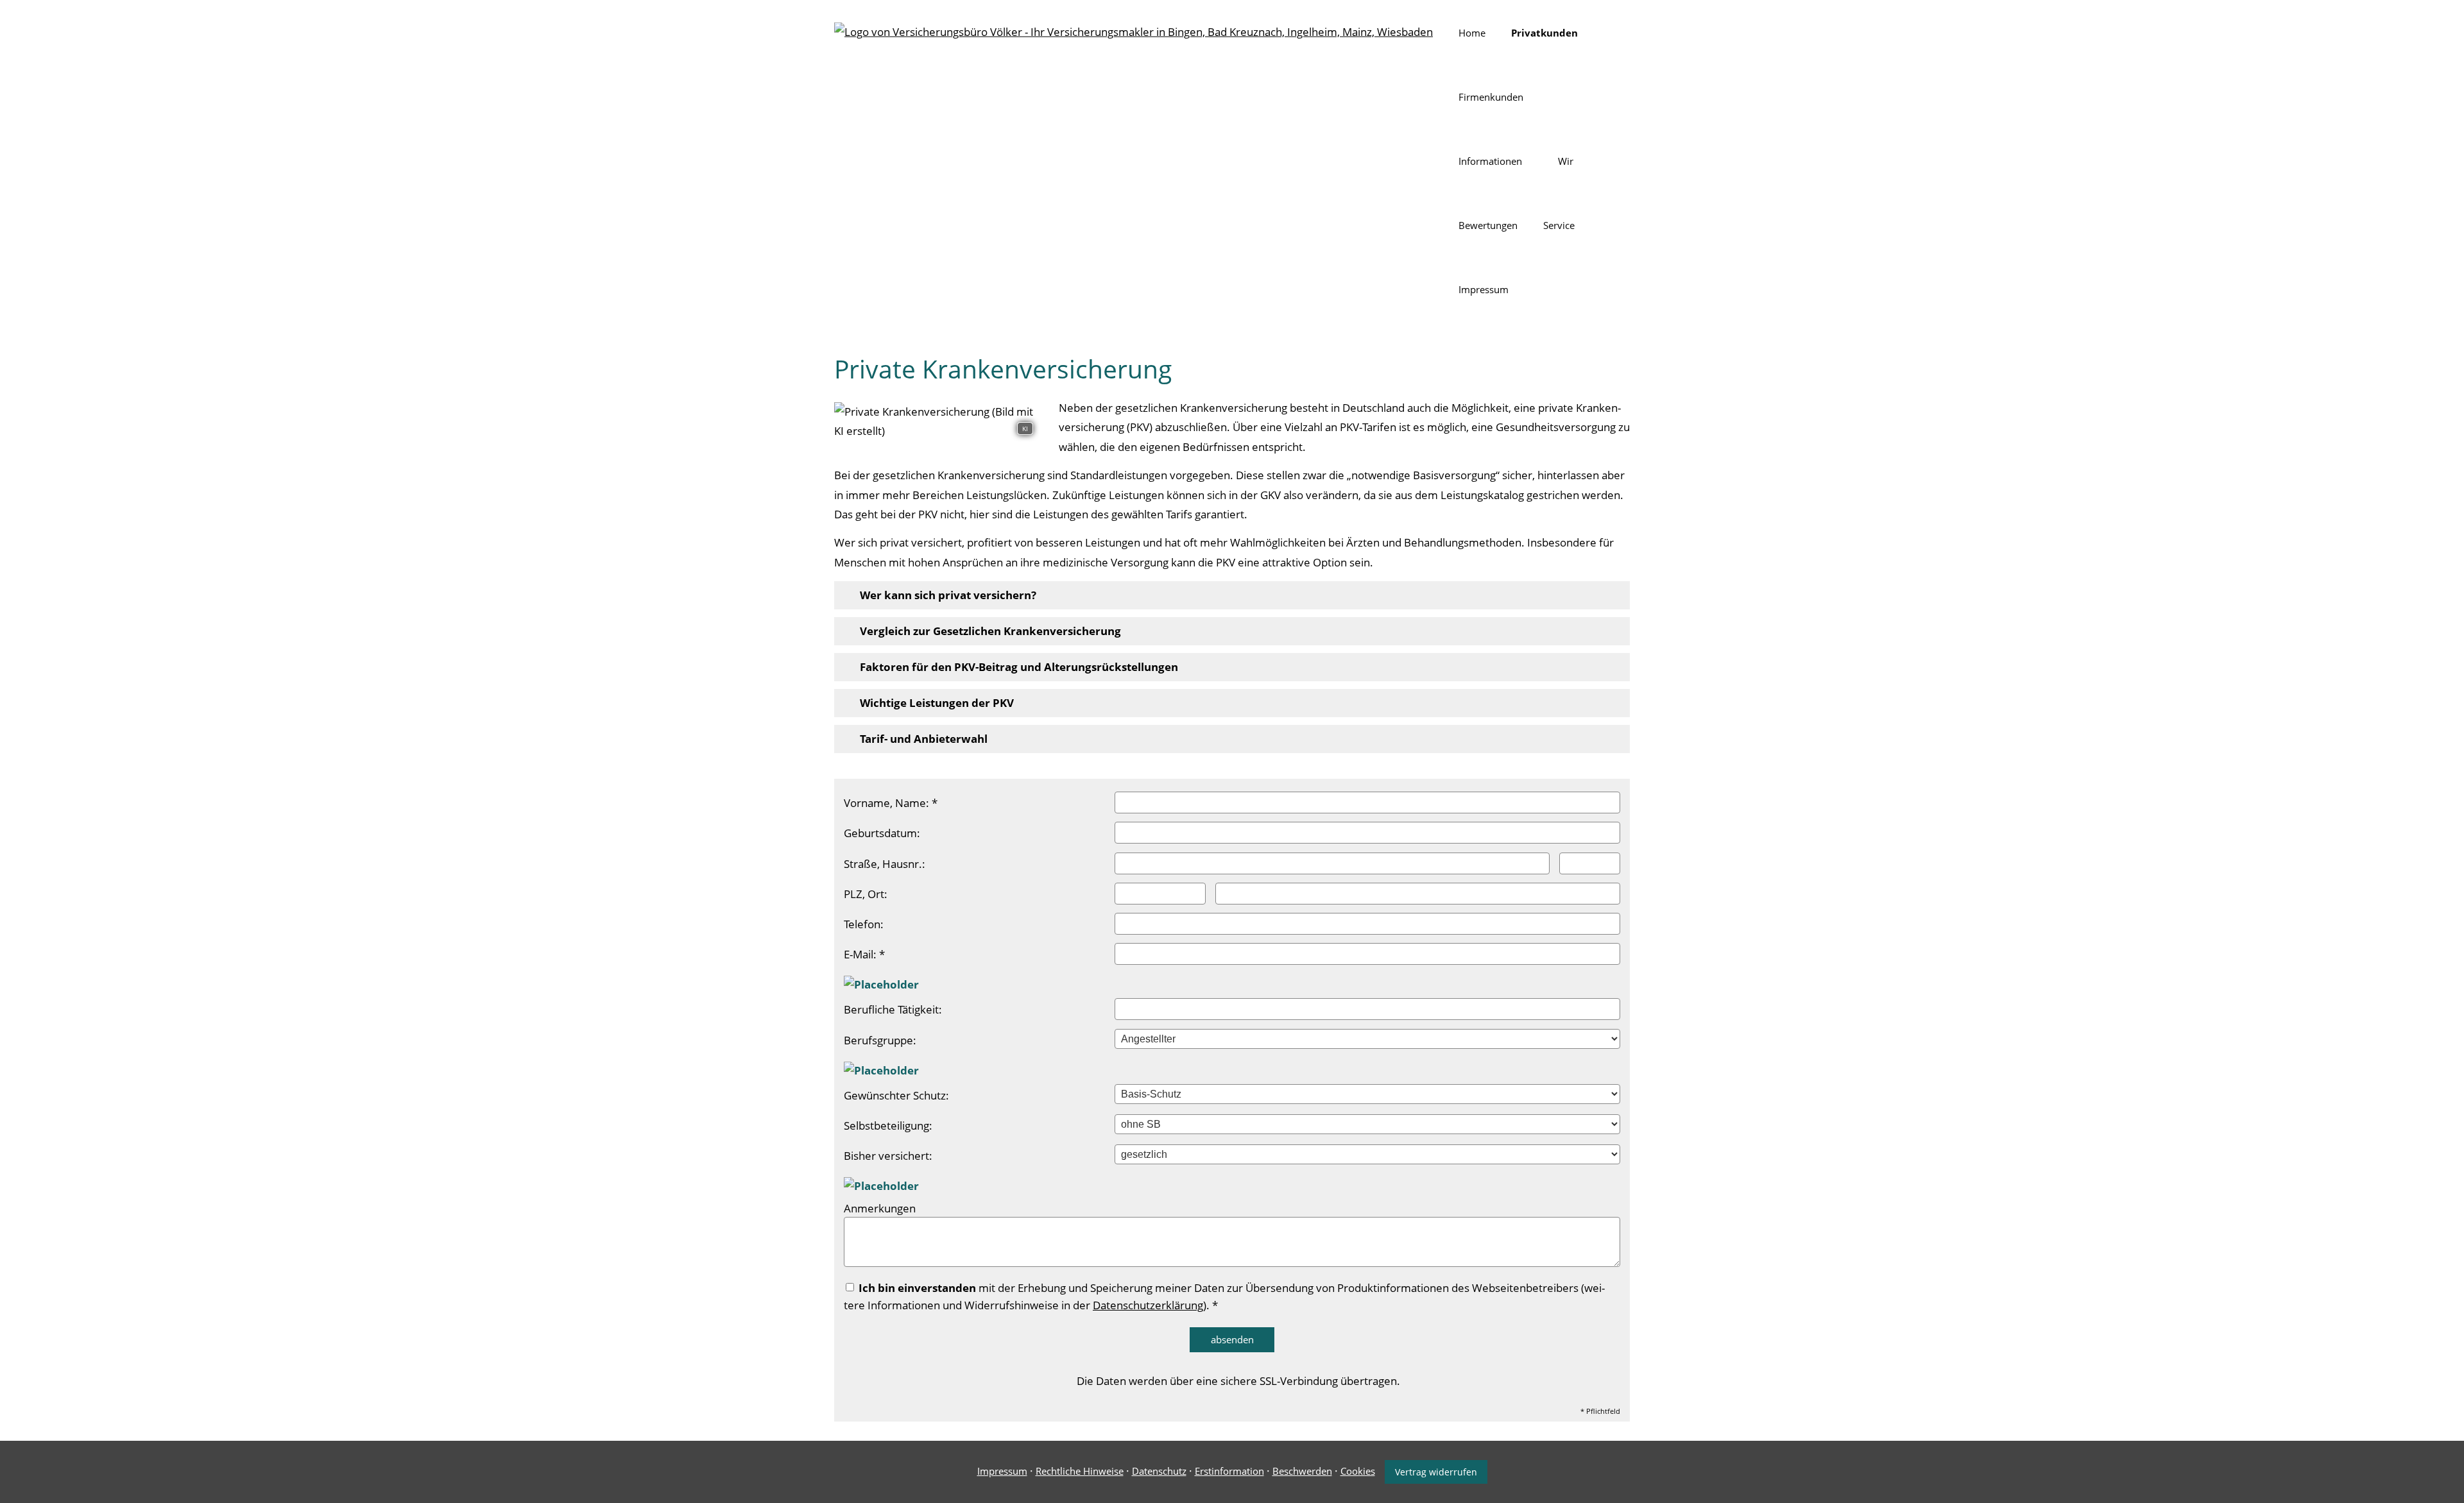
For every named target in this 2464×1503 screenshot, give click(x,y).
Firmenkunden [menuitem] (1491, 97)
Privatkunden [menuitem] (1544, 33)
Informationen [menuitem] (1490, 161)
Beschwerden (1302, 1471)
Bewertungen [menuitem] (1488, 225)
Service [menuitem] (1559, 225)
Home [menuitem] (1472, 33)
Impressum (1002, 1471)
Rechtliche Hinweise (1080, 1471)
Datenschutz (1159, 1471)
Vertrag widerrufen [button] (1436, 1472)
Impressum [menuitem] (1484, 289)
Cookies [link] (1358, 1471)
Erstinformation (1229, 1471)
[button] (948, 595)
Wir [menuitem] (1566, 161)
